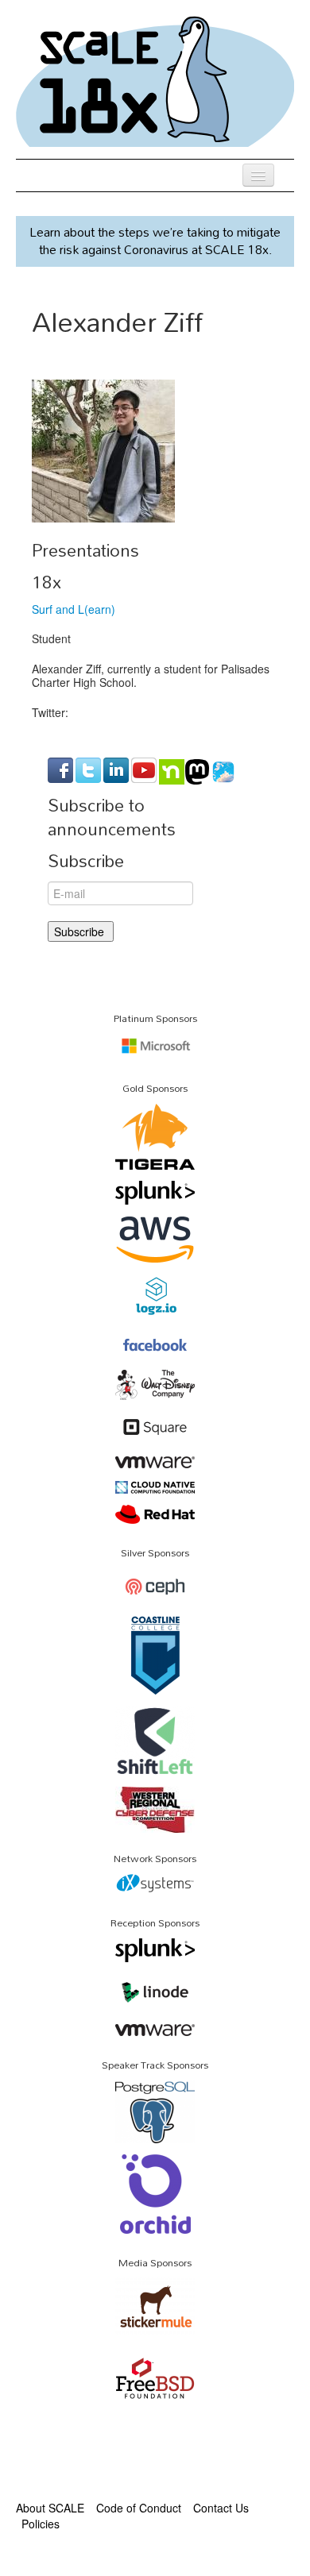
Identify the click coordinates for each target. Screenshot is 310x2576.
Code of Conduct (139, 2508)
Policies (41, 2524)
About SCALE (50, 2508)
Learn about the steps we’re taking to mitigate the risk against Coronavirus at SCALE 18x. (155, 241)
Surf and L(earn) (74, 609)
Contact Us (221, 2508)
